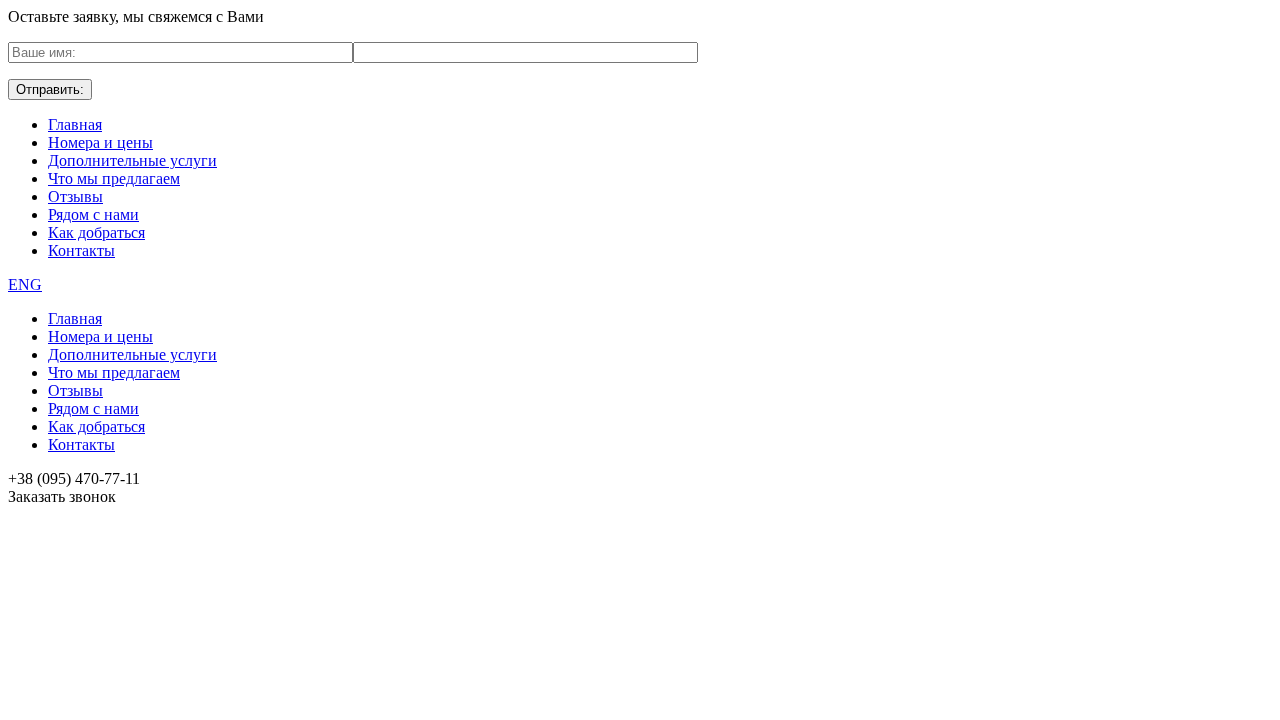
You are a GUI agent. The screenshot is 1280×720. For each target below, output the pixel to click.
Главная (75, 124)
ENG (25, 284)
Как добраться (96, 232)
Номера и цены (100, 142)
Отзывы (75, 196)
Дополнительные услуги (132, 160)
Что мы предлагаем (114, 178)
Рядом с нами (93, 214)
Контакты (81, 250)
